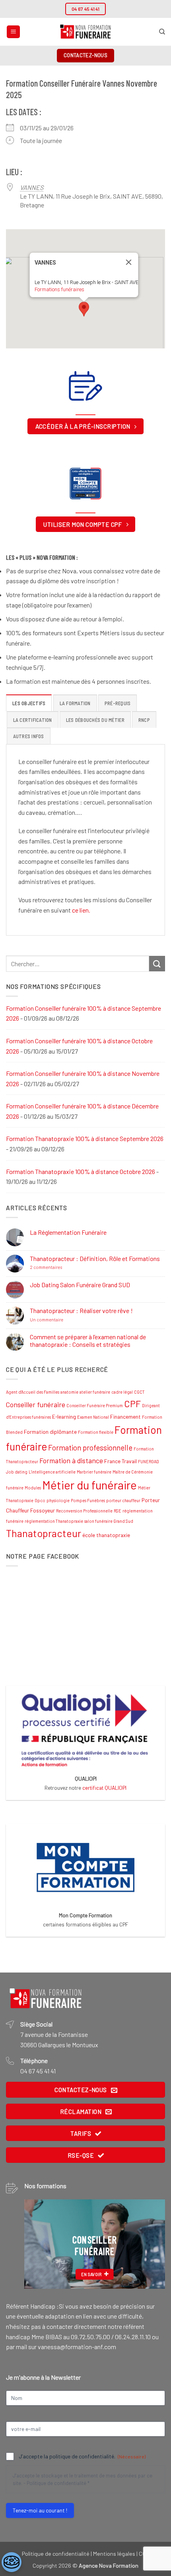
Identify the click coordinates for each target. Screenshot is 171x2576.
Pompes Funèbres (88, 1500)
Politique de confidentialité (56, 2483)
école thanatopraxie (106, 1535)
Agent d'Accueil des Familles (33, 1392)
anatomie (69, 1392)
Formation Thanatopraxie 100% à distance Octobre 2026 (81, 1171)
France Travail (120, 1461)
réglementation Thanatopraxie (54, 1521)
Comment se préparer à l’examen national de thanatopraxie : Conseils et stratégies (88, 1340)
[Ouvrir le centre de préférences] (12, 2562)
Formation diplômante (50, 1432)
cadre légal (122, 1392)
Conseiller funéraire (36, 1404)
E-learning (64, 1417)
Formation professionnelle (90, 1448)
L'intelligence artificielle (52, 1472)
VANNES (32, 187)
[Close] (129, 262)
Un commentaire (64, 1320)
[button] (13, 32)
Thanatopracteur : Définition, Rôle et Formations (95, 1258)
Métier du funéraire (89, 1485)
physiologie (58, 1500)
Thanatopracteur (44, 1533)
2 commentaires (63, 1267)
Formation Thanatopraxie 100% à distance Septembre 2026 (85, 1138)
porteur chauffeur (123, 1500)
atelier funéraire (95, 1392)
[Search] (162, 32)
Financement (125, 1417)
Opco (40, 1500)
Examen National (93, 1417)
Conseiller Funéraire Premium (95, 1405)
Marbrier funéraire (94, 1472)
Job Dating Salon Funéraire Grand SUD (80, 1285)
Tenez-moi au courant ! (40, 2510)
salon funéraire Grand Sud (109, 1521)
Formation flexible (96, 1432)
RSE (118, 1511)
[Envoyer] (157, 964)
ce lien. (81, 910)
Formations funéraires (59, 289)
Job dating (17, 1472)
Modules (33, 1488)
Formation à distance (71, 1460)
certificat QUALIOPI (104, 1788)
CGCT (139, 1392)
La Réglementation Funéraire (68, 1232)
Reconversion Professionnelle (84, 1511)
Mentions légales (114, 2554)
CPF (132, 1404)
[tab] (29, 703)
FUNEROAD (149, 1461)
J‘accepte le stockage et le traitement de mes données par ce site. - (83, 2479)
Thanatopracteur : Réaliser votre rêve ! (81, 1310)
